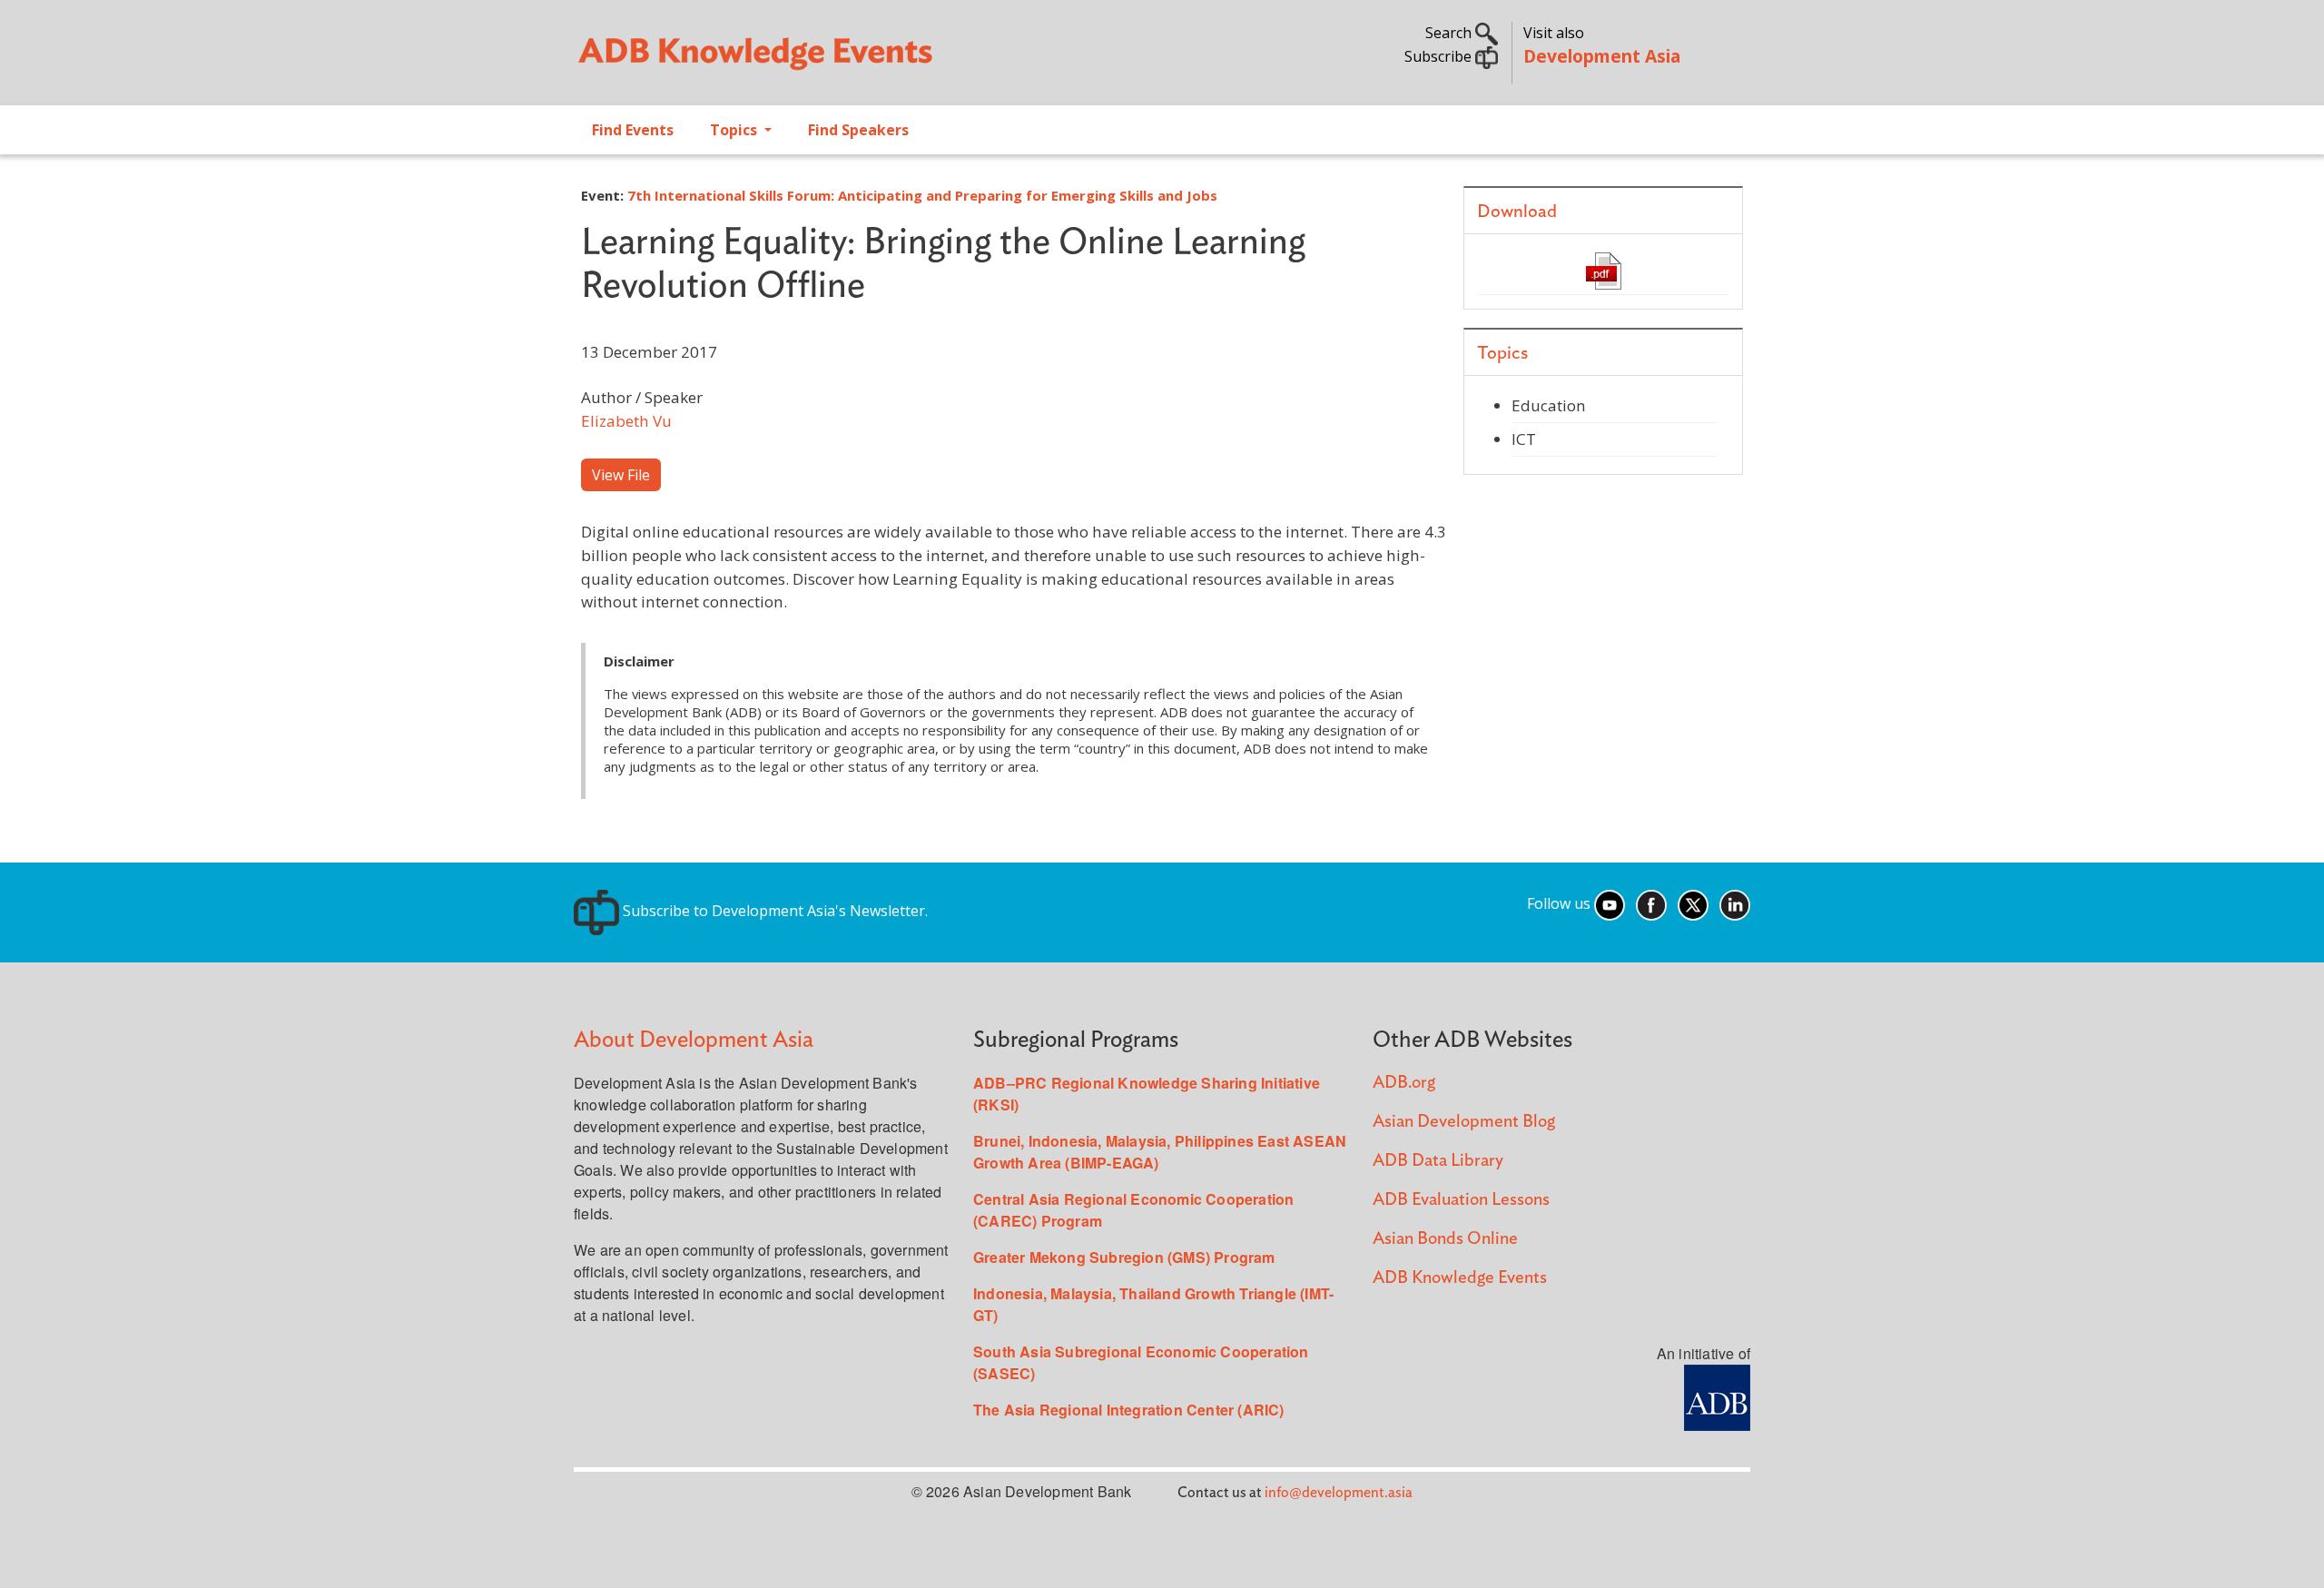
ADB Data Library (1438, 1161)
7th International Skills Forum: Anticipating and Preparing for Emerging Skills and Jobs (922, 195)
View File (621, 475)
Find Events (633, 130)
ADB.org (1404, 1083)
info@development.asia (1339, 1493)
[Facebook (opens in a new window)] (1651, 903)
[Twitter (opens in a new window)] (1693, 903)
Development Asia (1602, 56)
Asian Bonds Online (1445, 1239)
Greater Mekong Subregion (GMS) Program (1124, 1257)
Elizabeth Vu (626, 421)
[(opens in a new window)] (1717, 1396)
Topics (735, 130)
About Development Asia (694, 1040)
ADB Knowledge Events (1460, 1278)
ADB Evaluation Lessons (1461, 1200)
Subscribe (1440, 56)
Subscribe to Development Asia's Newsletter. (773, 911)
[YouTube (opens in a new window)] (1610, 903)
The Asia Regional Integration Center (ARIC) (1129, 1410)
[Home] (859, 60)
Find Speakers (858, 130)
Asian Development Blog (1464, 1122)
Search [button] (1450, 33)
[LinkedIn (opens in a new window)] (1735, 903)
